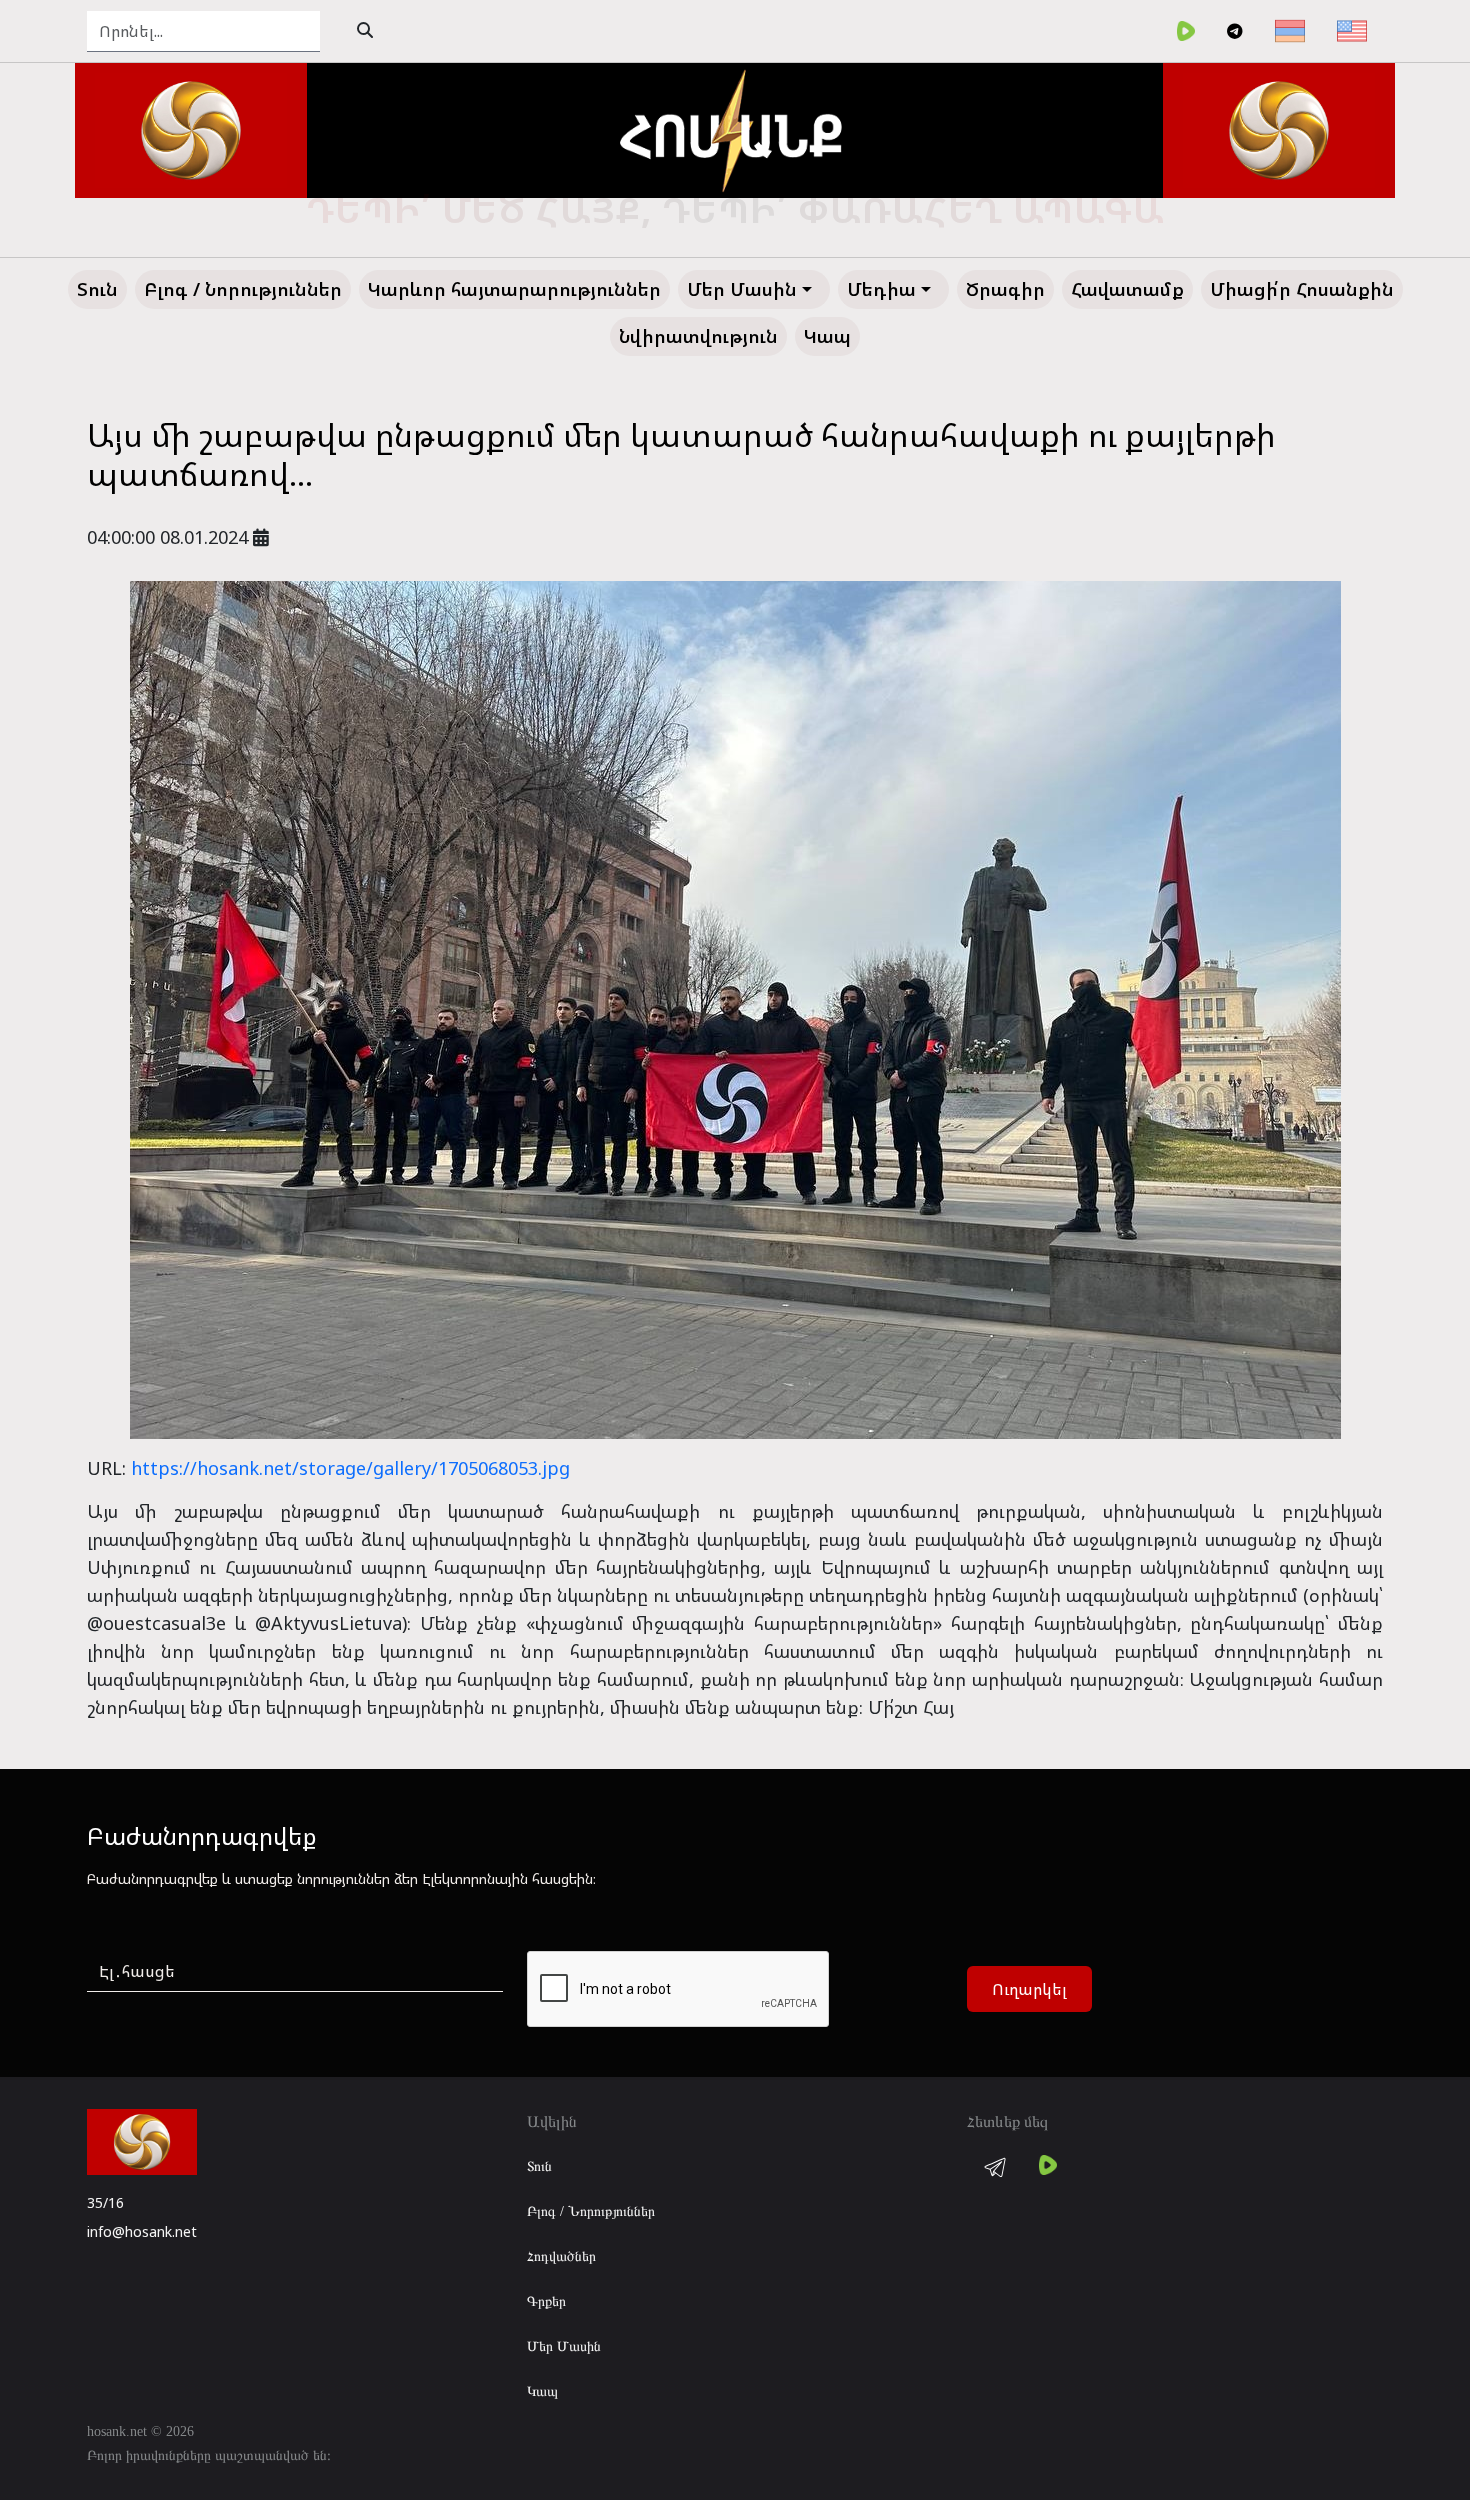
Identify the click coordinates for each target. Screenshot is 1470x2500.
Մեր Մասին (564, 2346)
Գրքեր (546, 2301)
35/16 (105, 2202)
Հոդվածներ (561, 2256)
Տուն (539, 2166)
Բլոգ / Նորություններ (591, 2211)
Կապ (542, 2391)
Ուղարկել (1029, 1989)
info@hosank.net (142, 2231)
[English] (1352, 31)
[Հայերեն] (1290, 31)
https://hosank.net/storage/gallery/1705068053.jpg (350, 1468)
